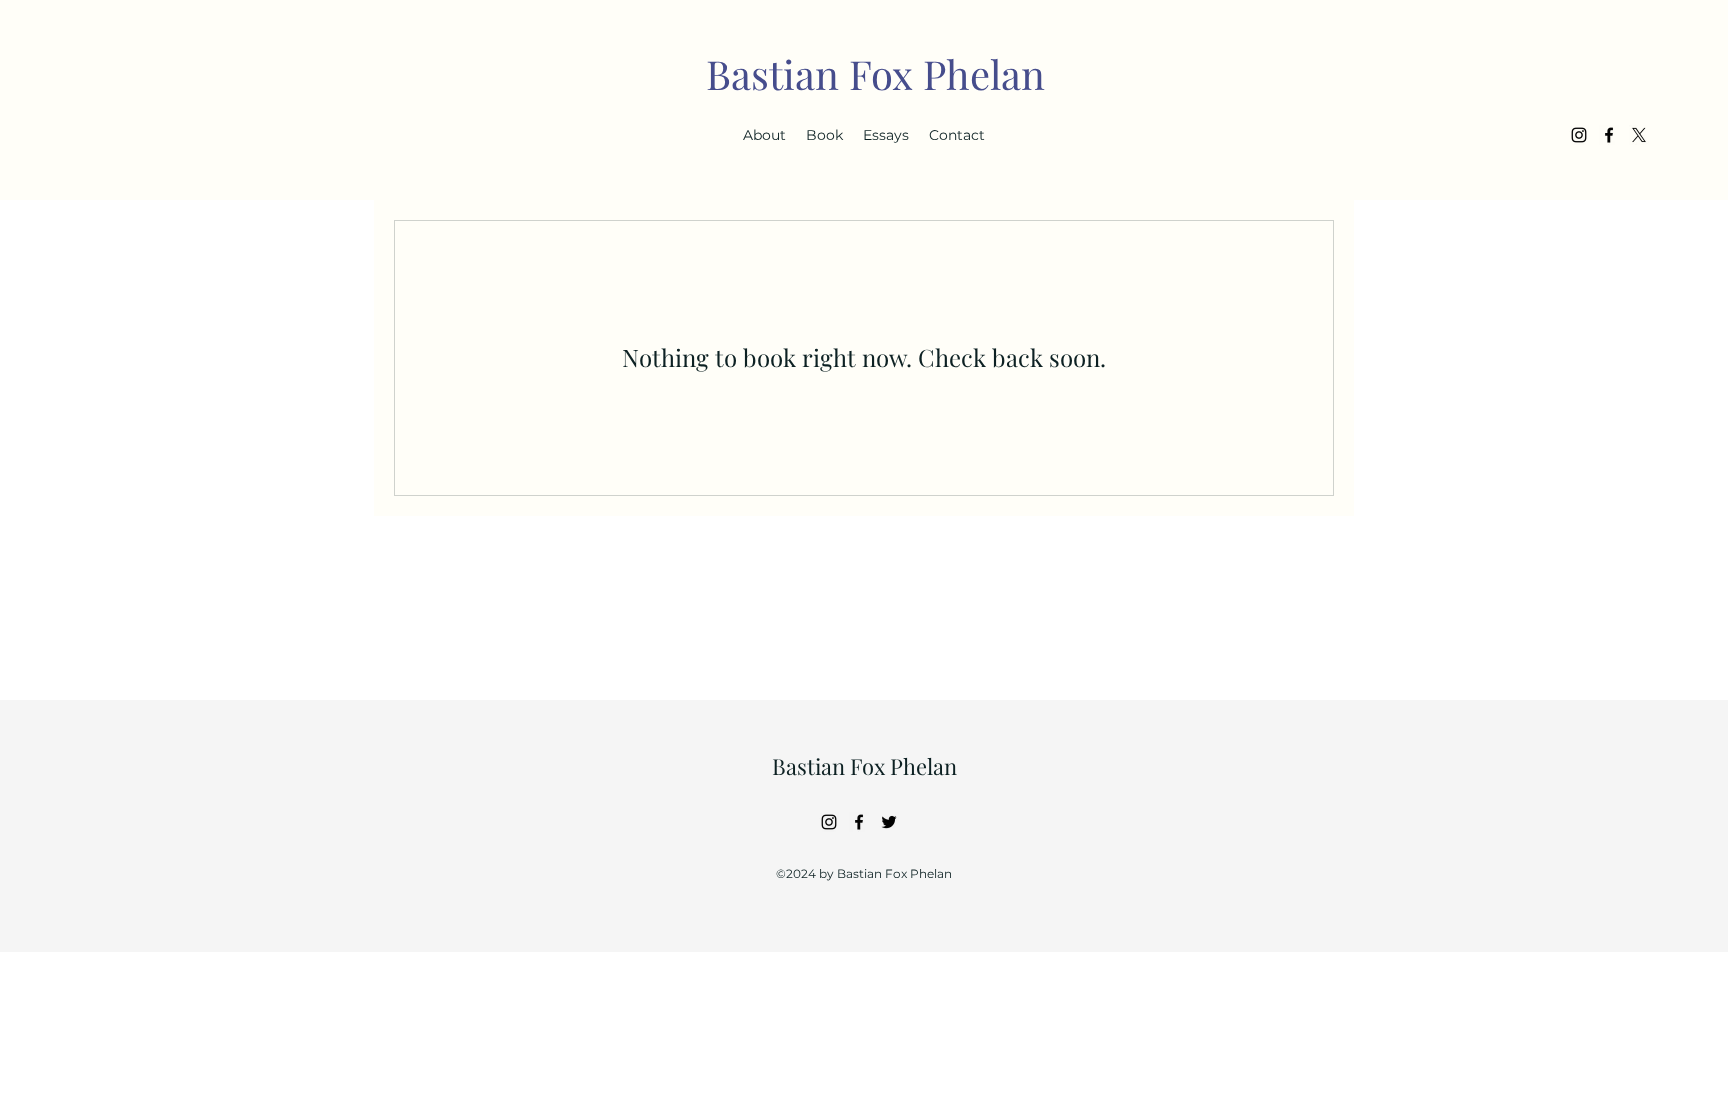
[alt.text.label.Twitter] (1639, 135)
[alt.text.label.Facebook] (1609, 135)
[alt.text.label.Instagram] (1579, 135)
